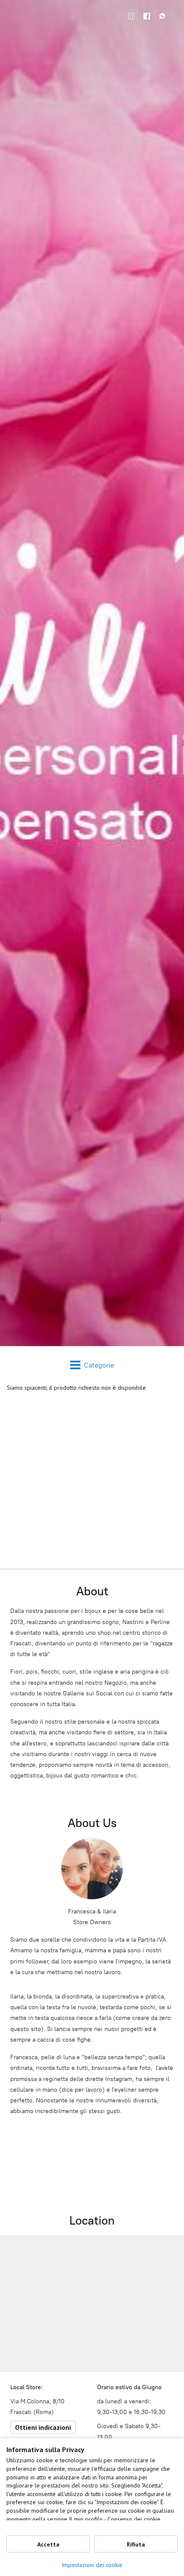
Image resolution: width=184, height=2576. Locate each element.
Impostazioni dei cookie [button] (92, 2565)
